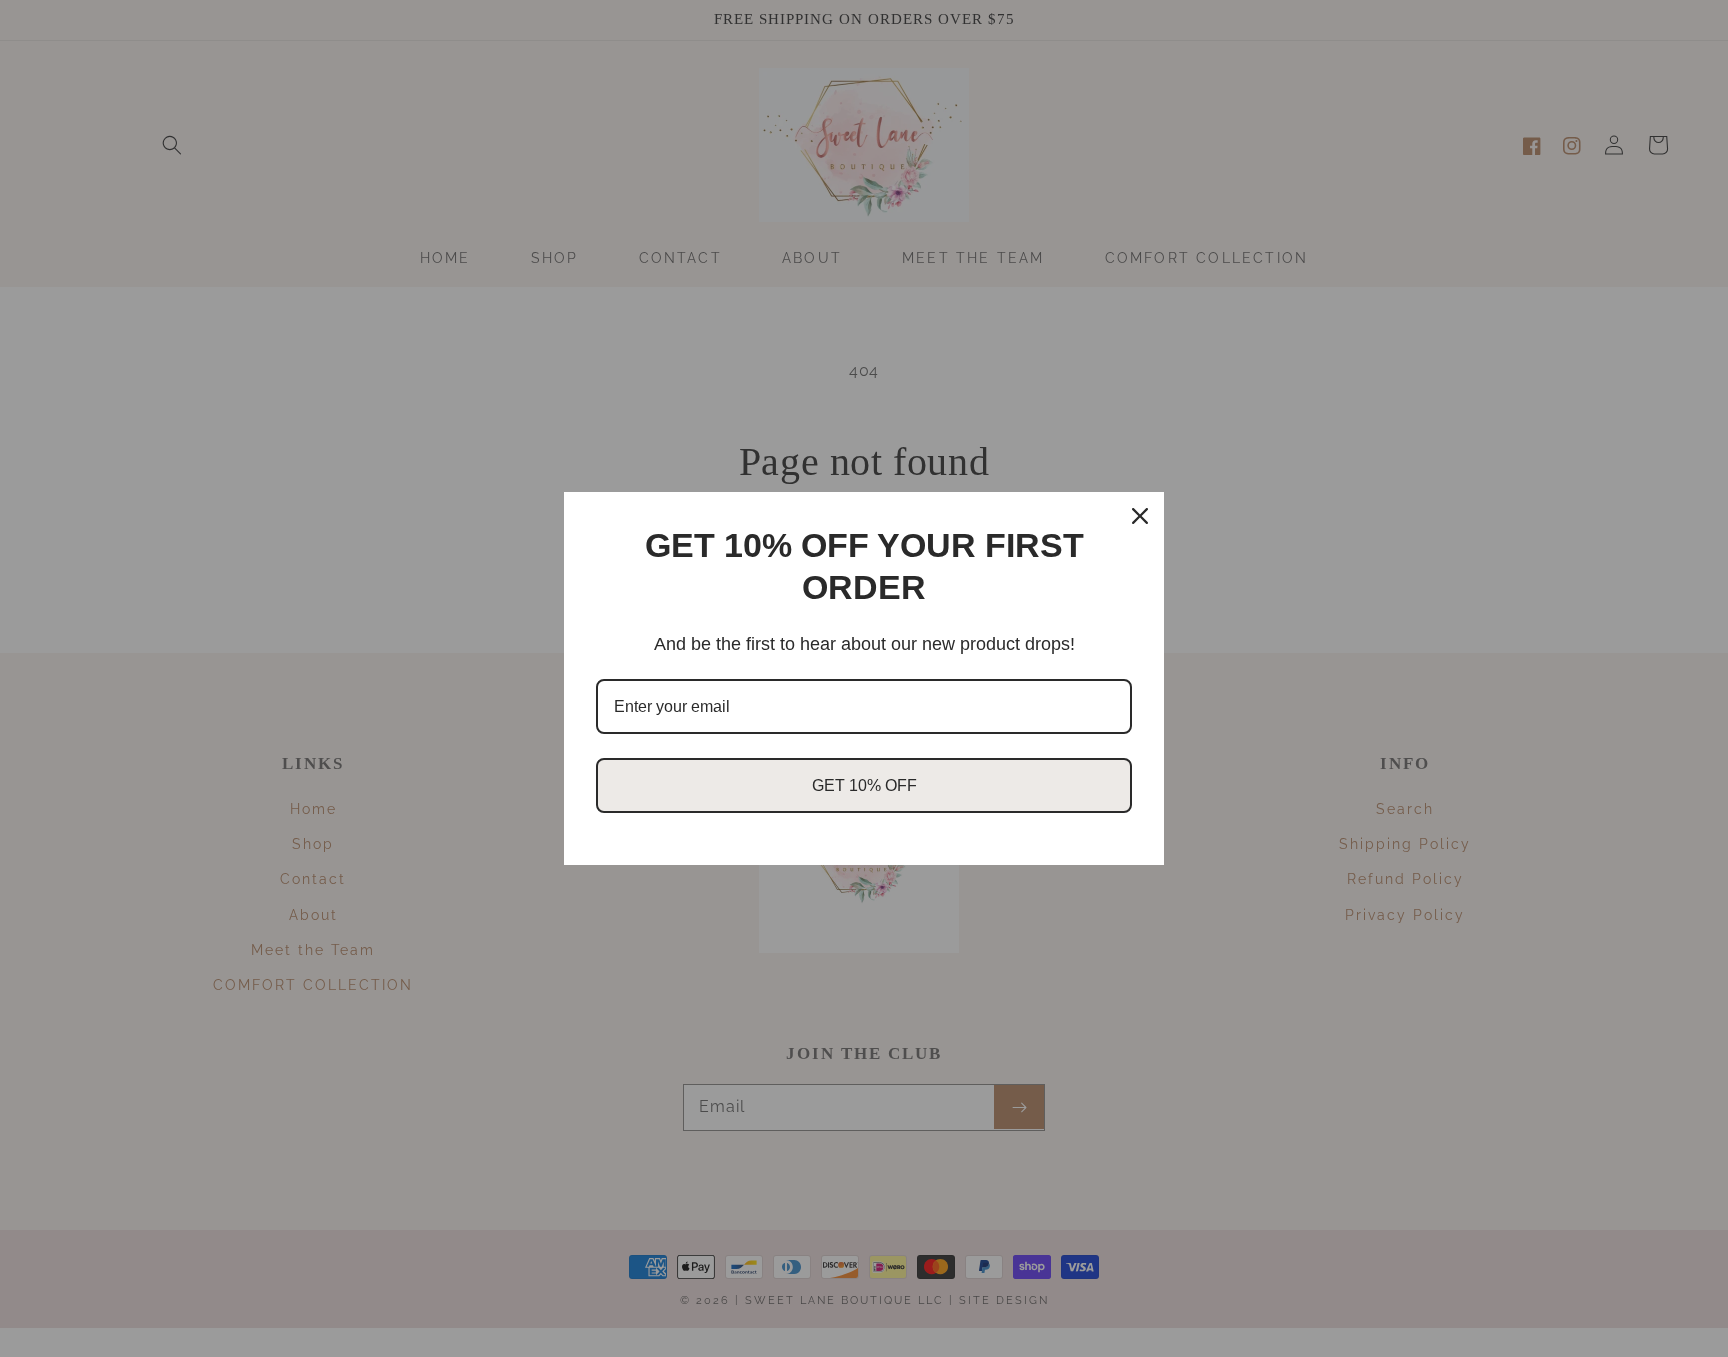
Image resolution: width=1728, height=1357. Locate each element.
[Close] (1140, 516)
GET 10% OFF (864, 785)
